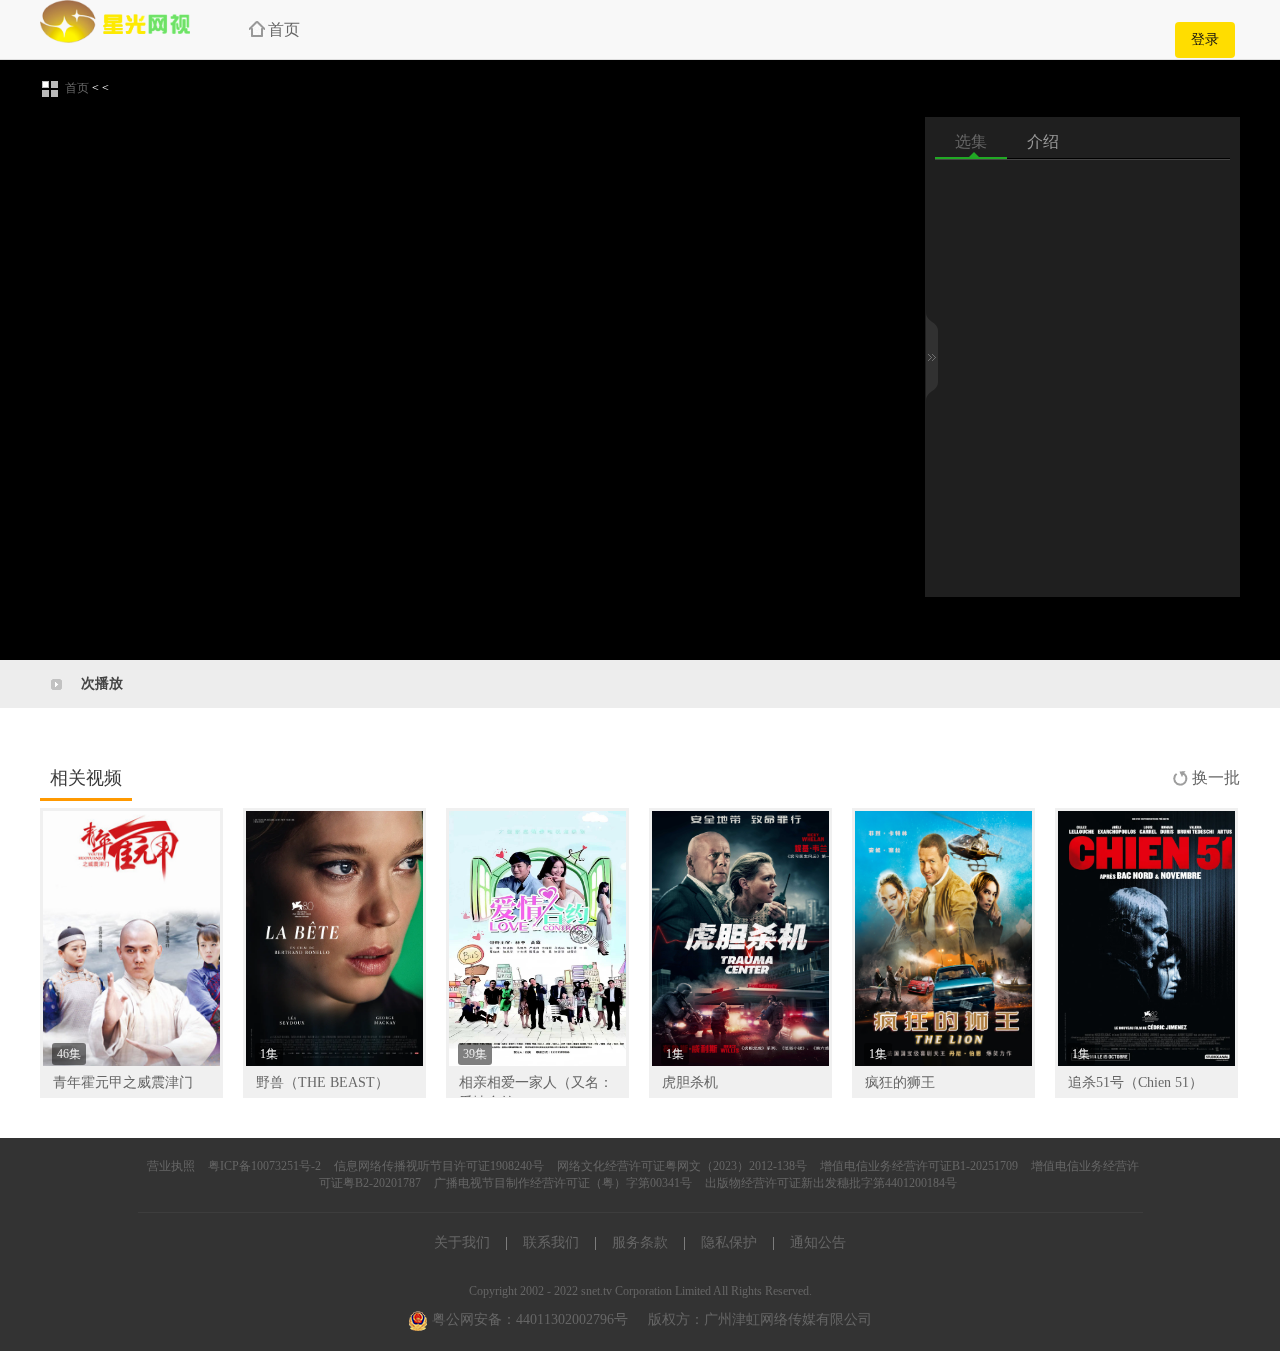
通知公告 (818, 1242)
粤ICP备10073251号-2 (264, 1166)
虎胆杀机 (690, 1082)
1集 (269, 1054)
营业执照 (171, 1166)
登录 (1205, 39)
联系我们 (551, 1242)
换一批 (1216, 777)
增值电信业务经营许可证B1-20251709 (919, 1166)
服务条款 (640, 1242)
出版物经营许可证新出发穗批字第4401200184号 (831, 1183)
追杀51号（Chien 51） (1135, 1082)
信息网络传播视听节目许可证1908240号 (439, 1166)
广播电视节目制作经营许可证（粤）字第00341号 (563, 1183)
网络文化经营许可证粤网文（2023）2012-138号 (682, 1166)
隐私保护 (729, 1242)
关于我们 (462, 1242)
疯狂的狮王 (900, 1082)
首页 (284, 29)
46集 (69, 1054)
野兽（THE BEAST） (322, 1082)
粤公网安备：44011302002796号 (528, 1319)
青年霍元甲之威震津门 (123, 1082)
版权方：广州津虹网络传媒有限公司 (760, 1319)
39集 (475, 1054)
